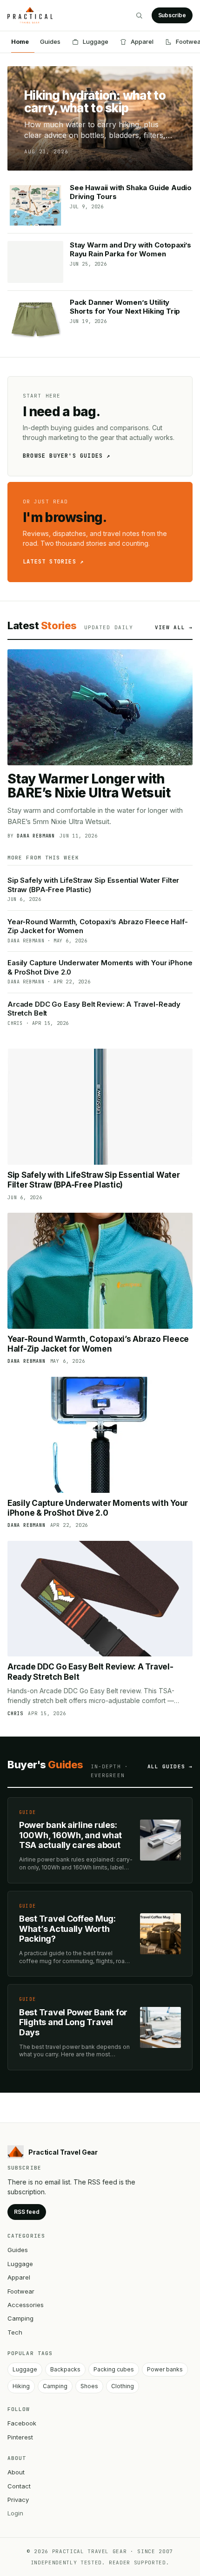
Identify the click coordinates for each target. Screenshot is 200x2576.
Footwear (21, 2291)
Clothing (123, 2386)
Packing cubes (114, 2369)
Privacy (18, 2500)
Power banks (165, 2369)
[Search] (139, 15)
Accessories (26, 2305)
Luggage (96, 41)
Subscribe (172, 15)
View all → (174, 627)
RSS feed (27, 2212)
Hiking (21, 2386)
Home (20, 41)
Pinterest (20, 2437)
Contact (19, 2486)
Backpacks (65, 2369)
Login (15, 2513)
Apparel (142, 41)
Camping (20, 2318)
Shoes (89, 2386)
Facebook (22, 2423)
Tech (15, 2332)
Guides (50, 41)
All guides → (170, 1766)
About (16, 2472)
